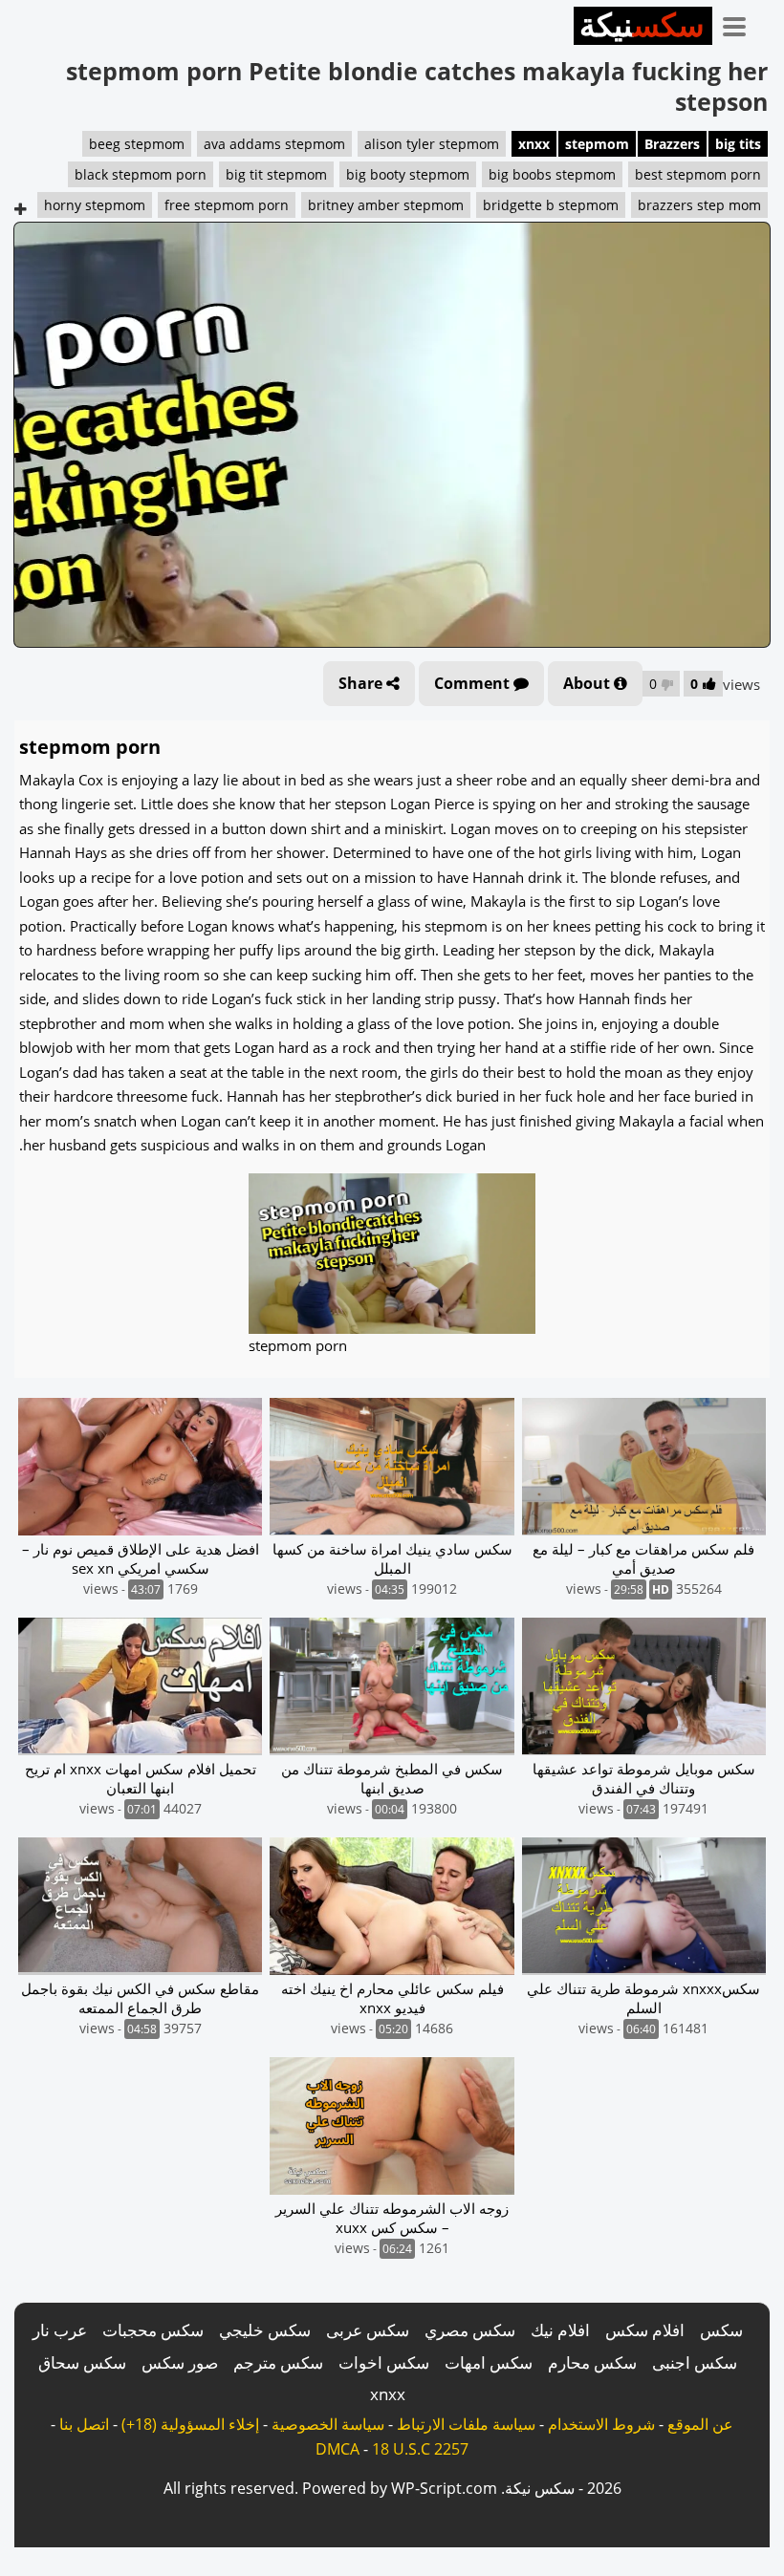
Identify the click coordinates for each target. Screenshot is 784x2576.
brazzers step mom (699, 205)
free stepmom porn (227, 205)
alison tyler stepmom (432, 144)
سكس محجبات (153, 2330)
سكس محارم (592, 2362)
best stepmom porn (698, 174)
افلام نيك (560, 2330)
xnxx (534, 144)
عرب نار (60, 2330)
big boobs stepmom (552, 174)
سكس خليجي (265, 2330)
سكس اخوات (384, 2362)
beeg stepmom (137, 144)
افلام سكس (645, 2330)
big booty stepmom (408, 174)
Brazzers (672, 144)
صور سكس (180, 2362)
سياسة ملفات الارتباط (466, 2424)
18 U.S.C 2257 (420, 2449)
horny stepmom (95, 205)
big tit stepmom (276, 174)
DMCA (338, 2449)
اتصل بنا (84, 2424)
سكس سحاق (82, 2362)
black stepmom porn (141, 174)
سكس (721, 2330)
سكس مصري (470, 2330)
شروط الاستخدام (601, 2424)
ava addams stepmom (274, 144)
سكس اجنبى (695, 2362)
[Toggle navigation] (741, 23)
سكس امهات (489, 2362)
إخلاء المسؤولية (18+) (190, 2424)
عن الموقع (700, 2424)
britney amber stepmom (386, 205)
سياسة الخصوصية (328, 2424)
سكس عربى (368, 2330)
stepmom (597, 144)
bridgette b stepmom (551, 205)
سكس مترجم (278, 2362)
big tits (738, 144)
